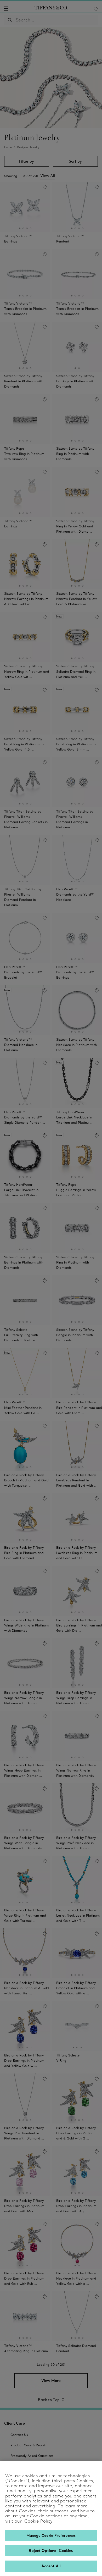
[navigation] (6, 9)
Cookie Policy (38, 2521)
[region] (51, 2518)
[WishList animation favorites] (96, 9)
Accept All (51, 2566)
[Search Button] (10, 20)
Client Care (15, 2423)
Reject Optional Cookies (51, 2551)
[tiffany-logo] (51, 9)
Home (8, 147)
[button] (6, 9)
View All (48, 176)
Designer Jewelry (28, 147)
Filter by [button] (27, 161)
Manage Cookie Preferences (51, 2535)
